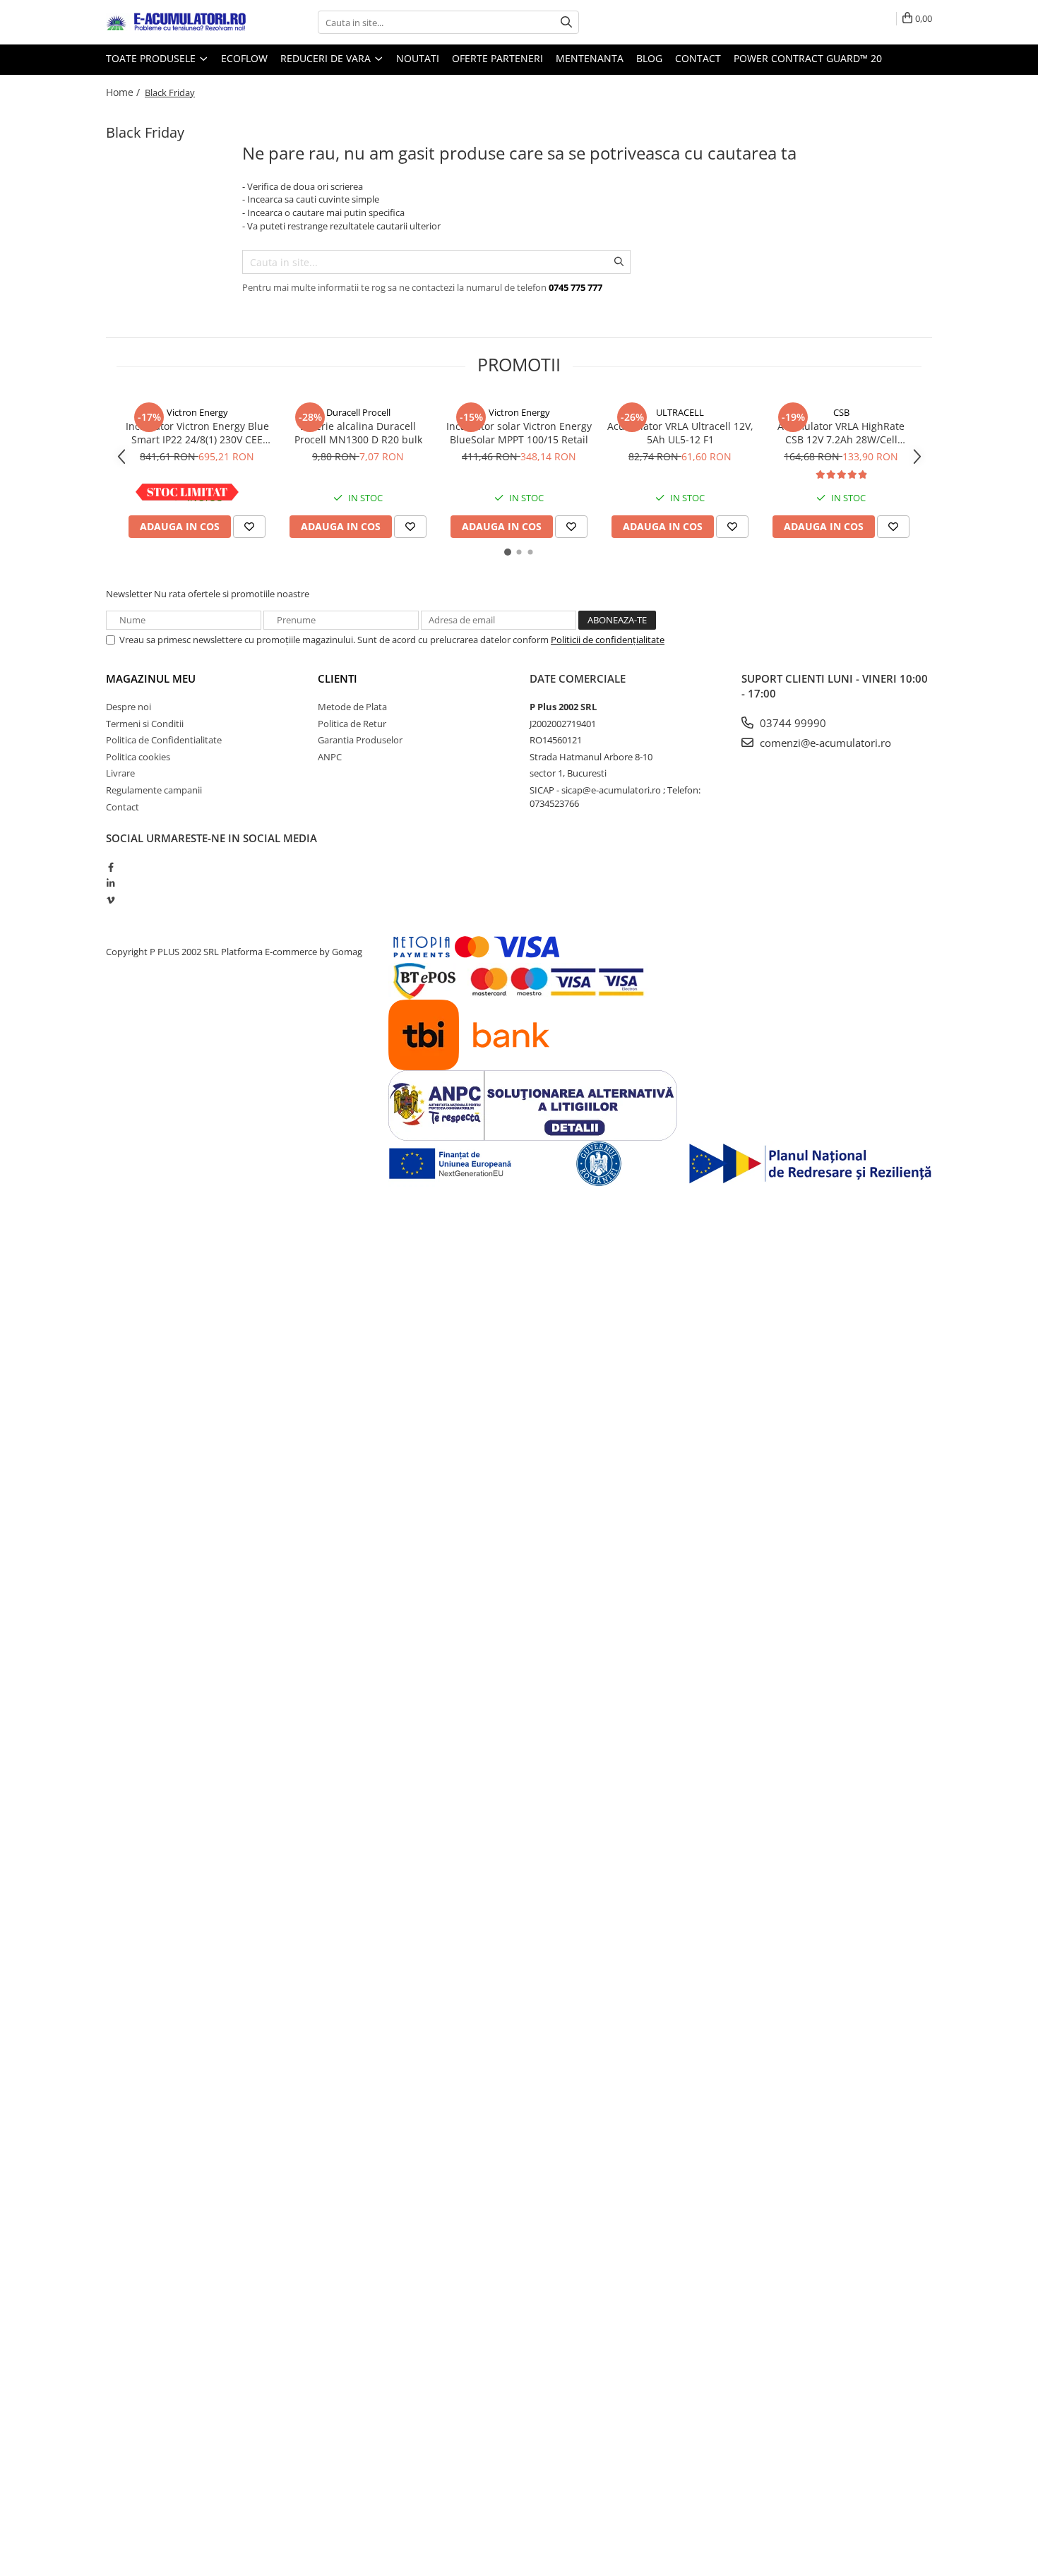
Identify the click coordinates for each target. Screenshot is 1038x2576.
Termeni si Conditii (145, 724)
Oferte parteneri (497, 58)
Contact (698, 58)
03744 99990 (792, 723)
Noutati (418, 58)
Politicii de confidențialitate (608, 640)
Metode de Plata (352, 707)
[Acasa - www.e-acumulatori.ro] (177, 23)
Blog (649, 58)
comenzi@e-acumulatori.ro (824, 743)
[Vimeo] (111, 900)
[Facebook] (111, 867)
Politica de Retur (352, 724)
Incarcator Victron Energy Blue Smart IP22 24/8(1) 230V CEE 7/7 (197, 433)
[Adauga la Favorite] (249, 527)
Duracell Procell (358, 412)
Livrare (120, 773)
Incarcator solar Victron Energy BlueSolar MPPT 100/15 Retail (519, 433)
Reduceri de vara (327, 58)
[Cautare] (566, 22)
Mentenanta (590, 58)
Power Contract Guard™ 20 (808, 58)
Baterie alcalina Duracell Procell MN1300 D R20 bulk (358, 433)
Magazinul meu (151, 678)
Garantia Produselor (360, 740)
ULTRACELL (680, 412)
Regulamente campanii (154, 790)
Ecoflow (244, 58)
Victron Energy (197, 412)
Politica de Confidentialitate (164, 740)
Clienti (338, 678)
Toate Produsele (152, 58)
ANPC (330, 757)
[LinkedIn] (111, 883)
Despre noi (129, 707)
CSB (841, 412)
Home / (124, 92)
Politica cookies (138, 757)
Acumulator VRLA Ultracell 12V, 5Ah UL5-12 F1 (680, 433)
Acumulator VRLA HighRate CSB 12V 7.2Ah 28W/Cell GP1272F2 (841, 433)
